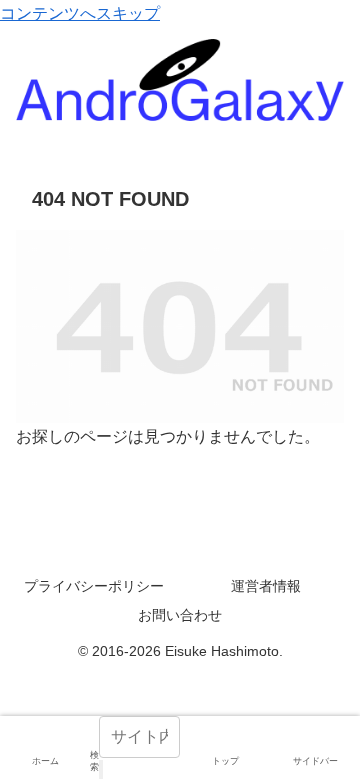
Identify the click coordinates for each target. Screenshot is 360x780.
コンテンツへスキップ (80, 13)
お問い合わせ (180, 615)
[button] (101, 769)
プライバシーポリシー (94, 586)
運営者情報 (266, 586)
